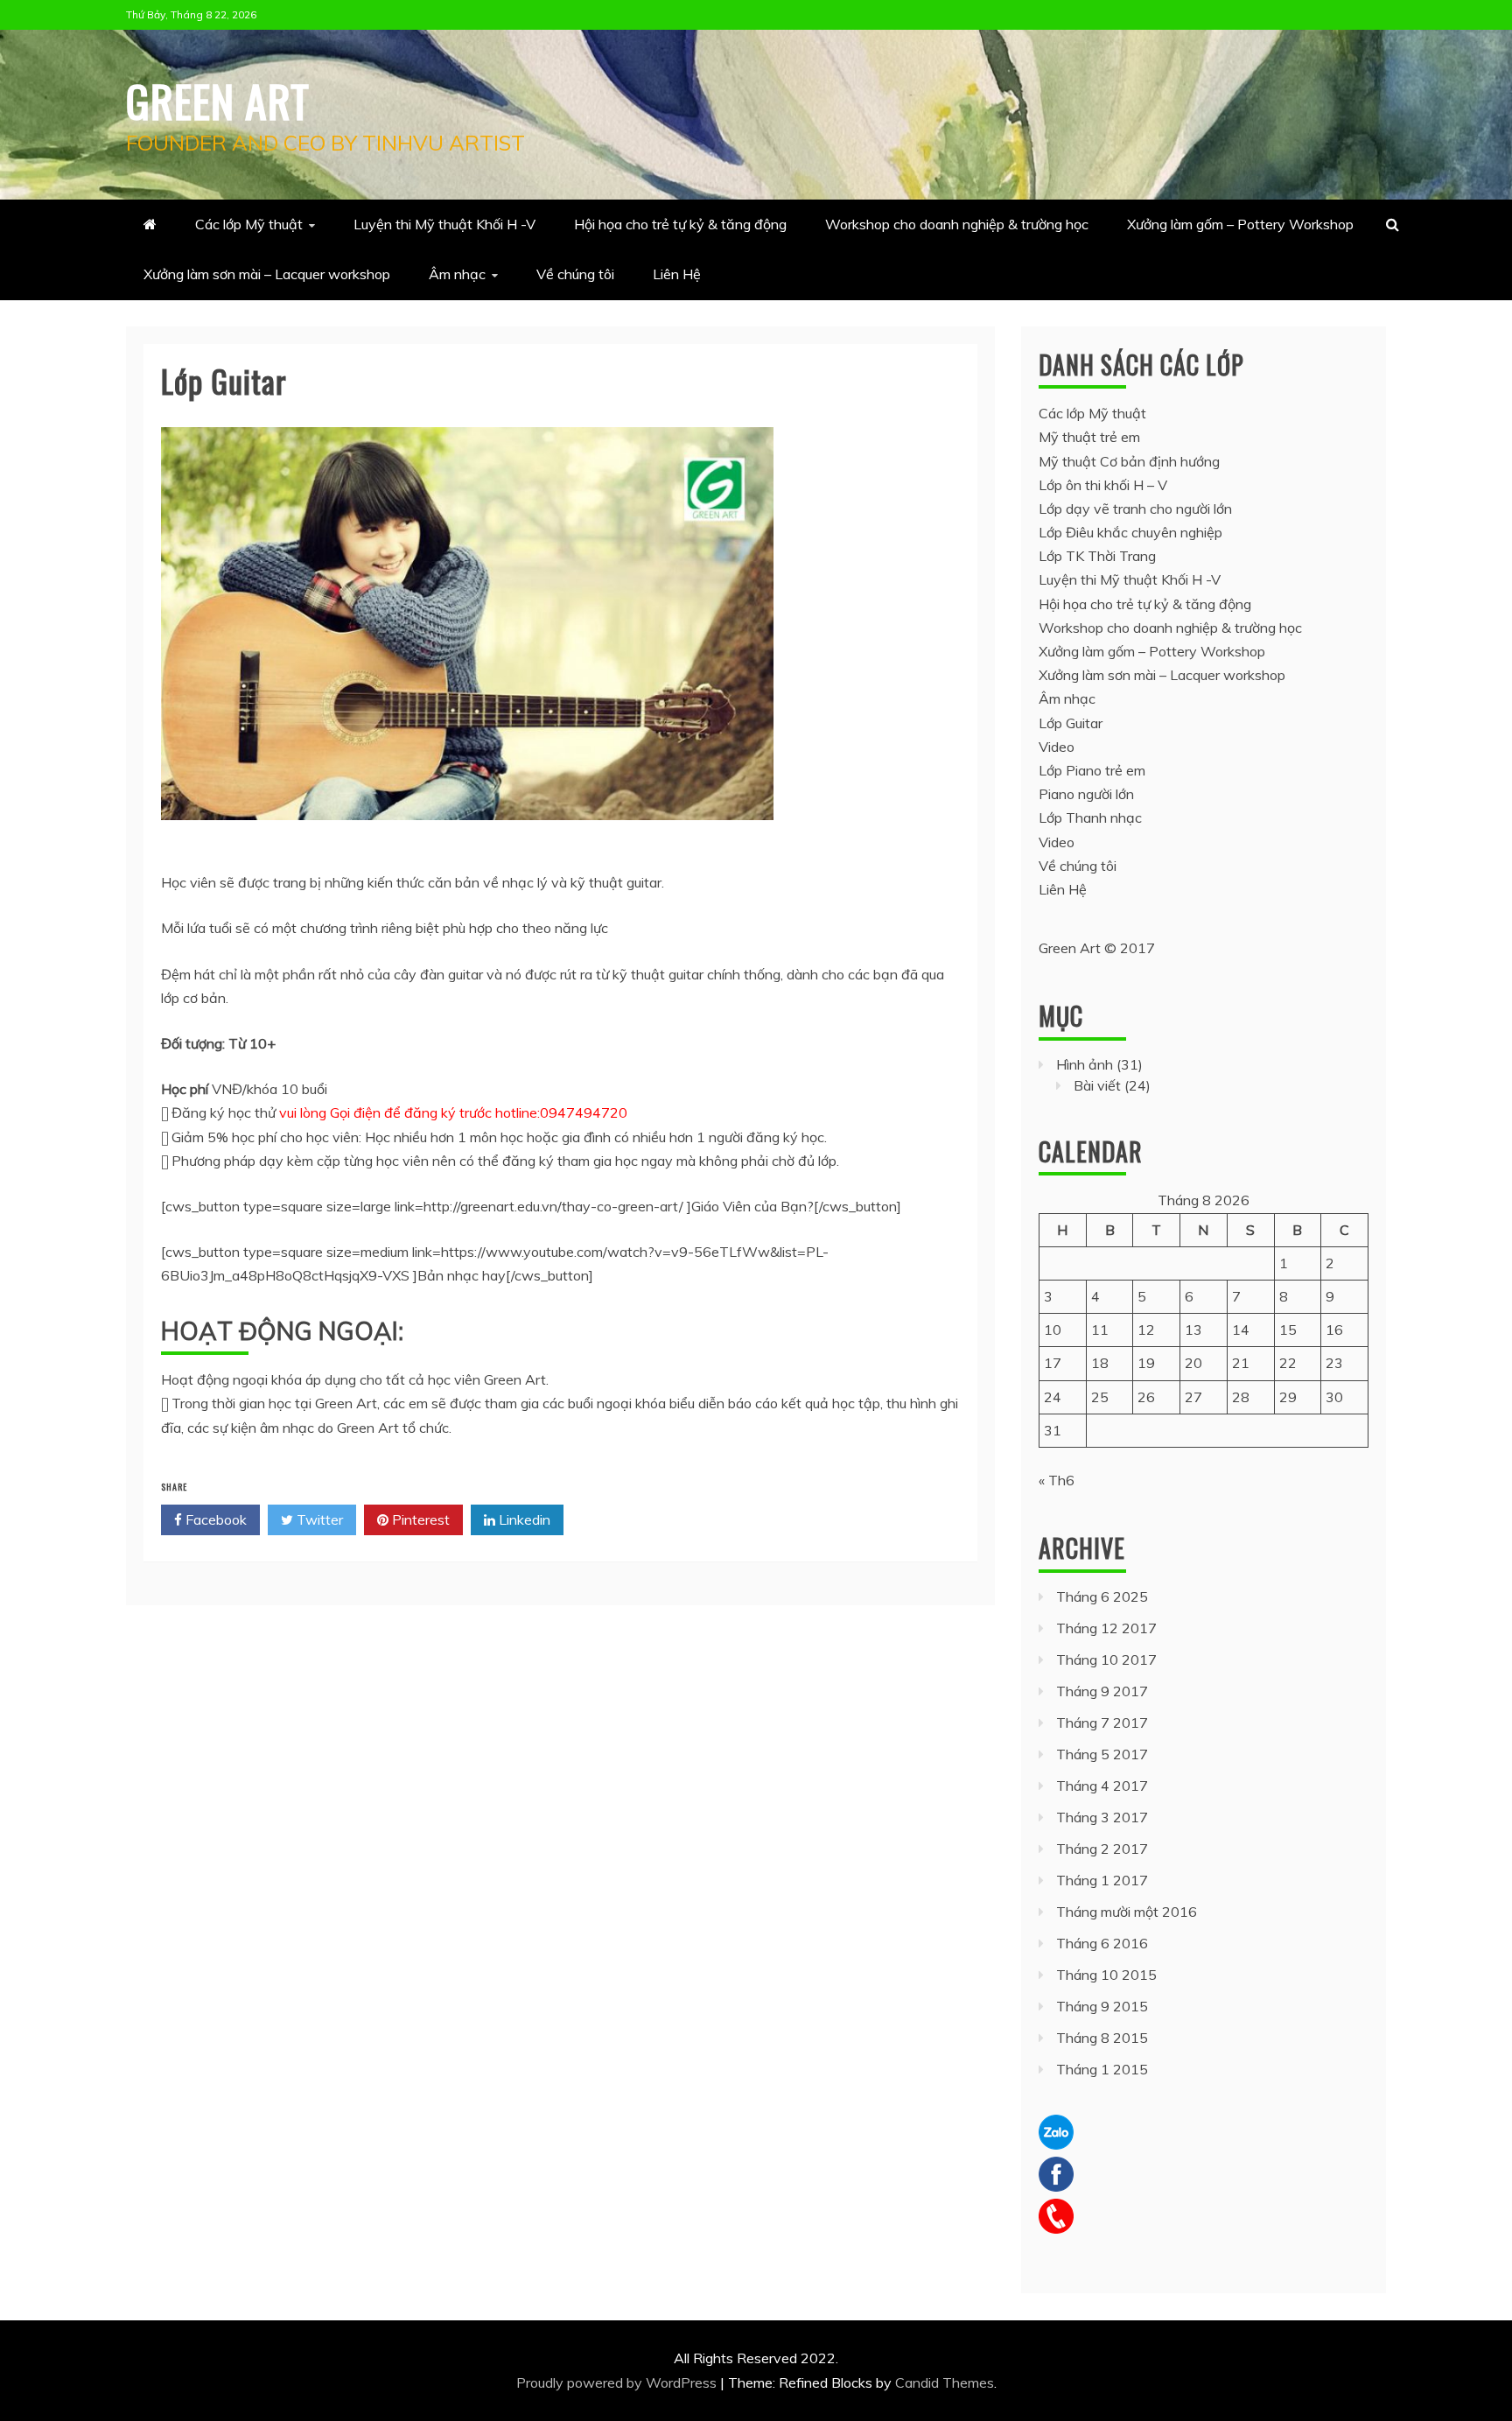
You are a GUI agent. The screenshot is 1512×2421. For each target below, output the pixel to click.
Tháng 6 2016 (1102, 1943)
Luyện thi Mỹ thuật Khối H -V (444, 224)
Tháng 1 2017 (1102, 1880)
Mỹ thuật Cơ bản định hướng (1129, 461)
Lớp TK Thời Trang (1097, 556)
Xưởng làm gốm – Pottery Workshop (1240, 224)
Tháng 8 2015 (1102, 2038)
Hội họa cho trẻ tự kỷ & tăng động (680, 224)
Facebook (214, 1519)
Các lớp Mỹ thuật (249, 224)
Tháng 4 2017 (1102, 1786)
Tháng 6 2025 (1102, 1596)
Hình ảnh (1085, 1064)
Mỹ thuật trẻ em (1089, 437)
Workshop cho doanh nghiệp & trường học (957, 224)
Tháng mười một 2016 (1127, 1912)
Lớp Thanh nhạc (1090, 818)
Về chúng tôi (575, 274)
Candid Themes (945, 2382)
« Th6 (1057, 1480)
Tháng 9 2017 (1102, 1691)
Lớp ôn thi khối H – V (1103, 485)
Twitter (318, 1519)
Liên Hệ (677, 274)
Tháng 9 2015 (1102, 2006)
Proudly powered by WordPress (618, 2382)
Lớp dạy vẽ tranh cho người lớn (1135, 509)
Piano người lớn (1086, 794)
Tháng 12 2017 (1106, 1628)
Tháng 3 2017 (1102, 1817)
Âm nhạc (457, 274)
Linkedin (523, 1519)
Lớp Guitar (1071, 723)
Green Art (218, 100)
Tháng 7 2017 (1102, 1723)
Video (1057, 747)
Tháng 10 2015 (1106, 1975)
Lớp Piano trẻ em (1092, 770)
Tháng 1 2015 (1102, 2069)
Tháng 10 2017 (1106, 1660)
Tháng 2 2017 (1102, 1849)
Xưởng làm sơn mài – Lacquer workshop (267, 274)
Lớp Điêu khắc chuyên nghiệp (1130, 532)
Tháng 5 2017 (1102, 1754)
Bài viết (1097, 1085)
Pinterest (419, 1519)
